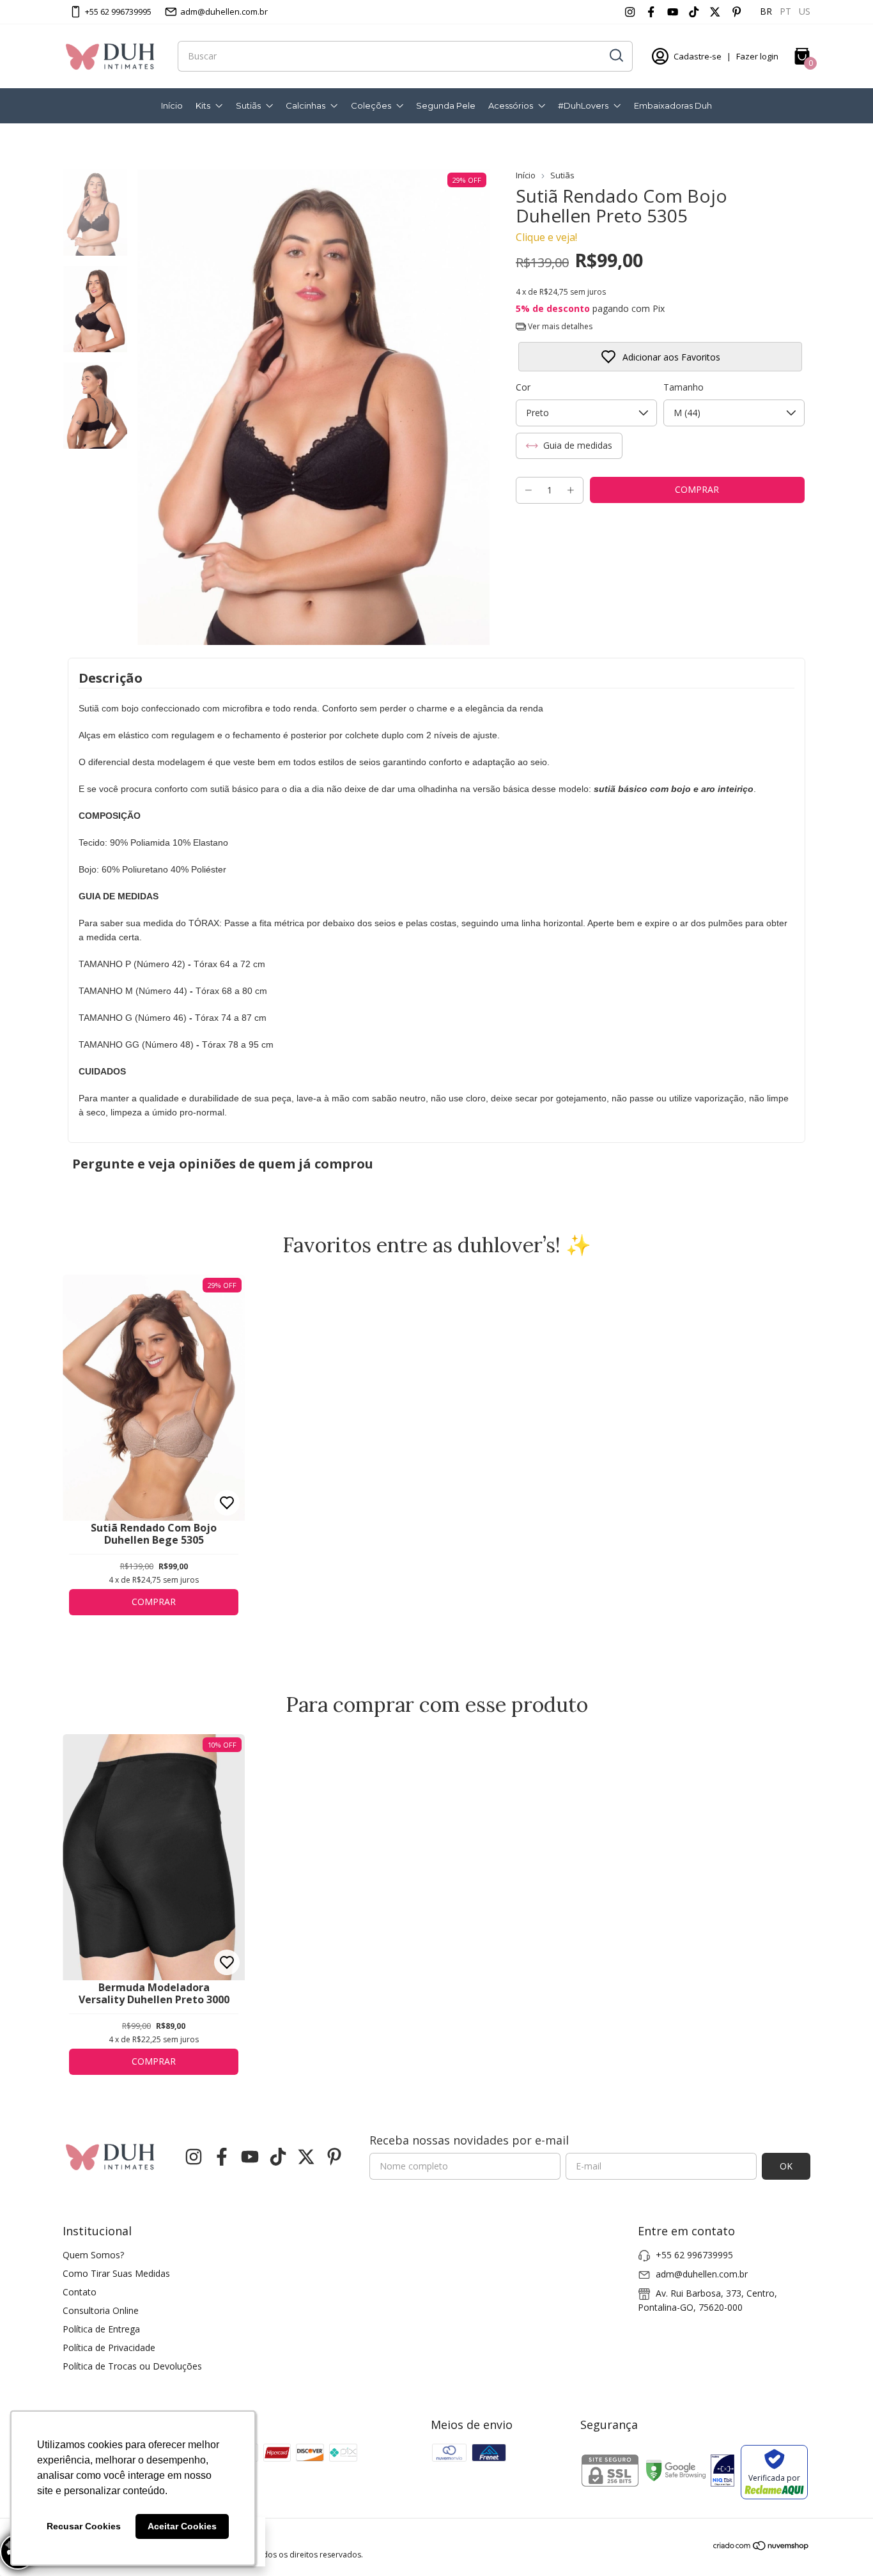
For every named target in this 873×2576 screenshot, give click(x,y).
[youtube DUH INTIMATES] (673, 12)
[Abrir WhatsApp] (841, 2544)
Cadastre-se (698, 56)
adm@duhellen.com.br (224, 12)
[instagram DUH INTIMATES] (630, 12)
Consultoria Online (101, 2310)
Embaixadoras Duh (673, 105)
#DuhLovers (583, 105)
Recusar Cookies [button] (84, 2526)
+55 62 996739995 (118, 12)
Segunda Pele (446, 105)
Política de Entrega (101, 2329)
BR (766, 11)
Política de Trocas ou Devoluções (132, 2366)
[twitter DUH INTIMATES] (715, 12)
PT (785, 11)
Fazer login (757, 56)
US (805, 11)
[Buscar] (615, 56)
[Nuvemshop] (761, 2548)
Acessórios (511, 105)
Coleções (371, 105)
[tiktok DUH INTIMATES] (694, 12)
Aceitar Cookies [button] (182, 2526)
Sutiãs (248, 105)
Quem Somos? (93, 2255)
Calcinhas (305, 105)
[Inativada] (722, 2472)
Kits (203, 105)
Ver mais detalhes (559, 326)
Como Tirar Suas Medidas (116, 2273)
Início (172, 105)
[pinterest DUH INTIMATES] (737, 12)
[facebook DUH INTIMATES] (651, 12)
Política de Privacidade (109, 2347)
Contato (80, 2292)
